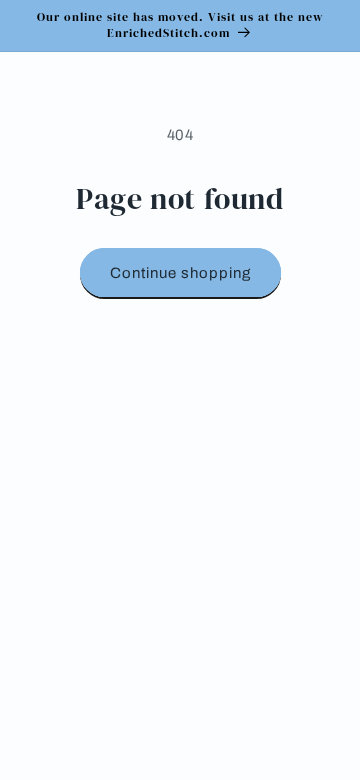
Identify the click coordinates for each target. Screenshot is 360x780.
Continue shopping (180, 273)
